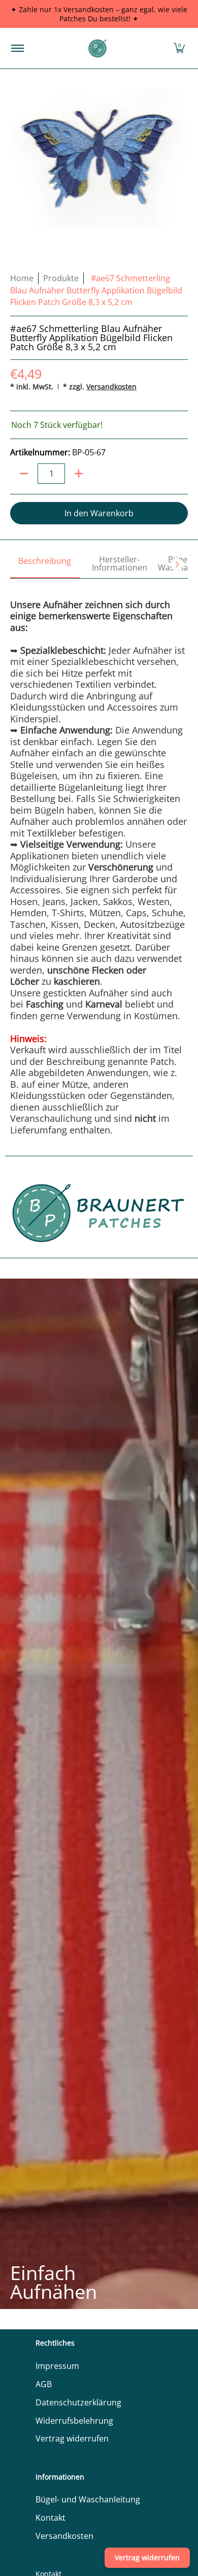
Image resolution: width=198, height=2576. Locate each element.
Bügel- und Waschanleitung (88, 2499)
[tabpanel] (99, 857)
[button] (179, 48)
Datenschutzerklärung (78, 2402)
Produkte (61, 278)
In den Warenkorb (99, 513)
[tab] (45, 564)
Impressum (57, 2366)
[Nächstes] (177, 564)
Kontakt (51, 2518)
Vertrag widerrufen (72, 2438)
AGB (44, 2384)
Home (22, 278)
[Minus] (24, 474)
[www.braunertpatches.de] (97, 48)
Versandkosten (111, 387)
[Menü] (17, 48)
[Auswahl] (79, 474)
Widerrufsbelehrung (74, 2421)
